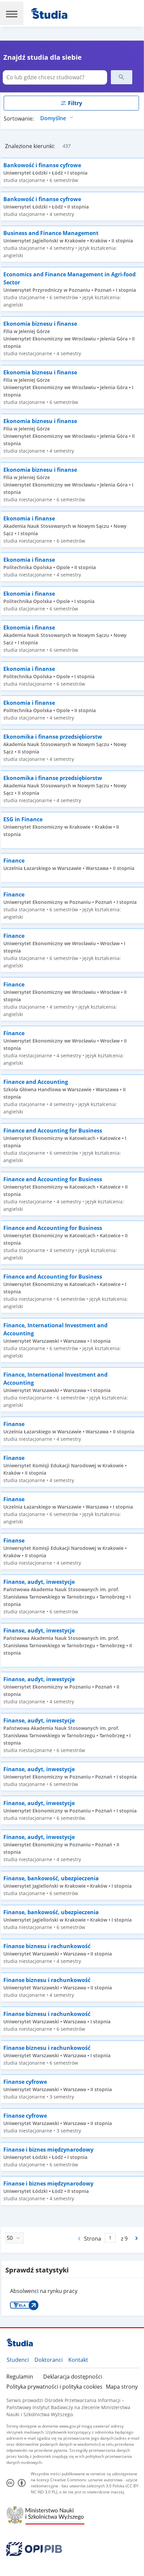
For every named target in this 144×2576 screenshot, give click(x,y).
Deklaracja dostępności (73, 2377)
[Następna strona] (137, 2238)
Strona (93, 2239)
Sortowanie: (19, 119)
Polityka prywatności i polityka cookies (54, 2387)
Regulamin (20, 2377)
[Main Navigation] (12, 13)
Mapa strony (122, 2387)
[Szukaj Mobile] (122, 77)
